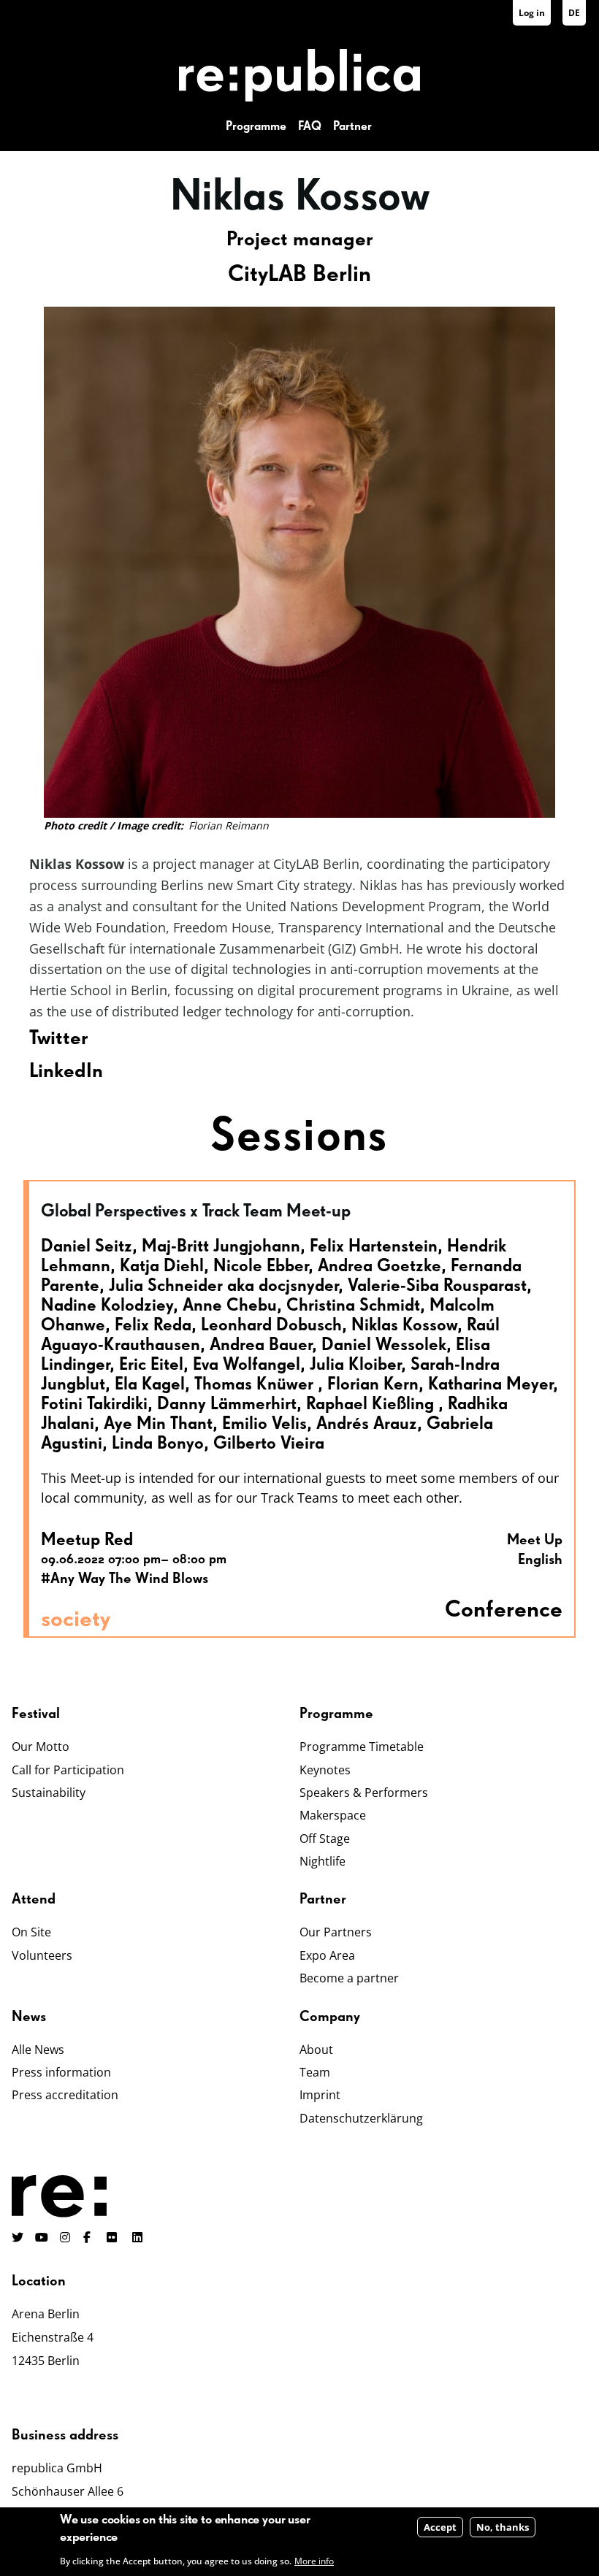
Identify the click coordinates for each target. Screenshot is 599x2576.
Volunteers (42, 1955)
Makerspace (333, 1815)
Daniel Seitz (87, 1246)
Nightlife (323, 1861)
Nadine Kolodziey (107, 1306)
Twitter (59, 1038)
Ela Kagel (150, 1384)
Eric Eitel (151, 1365)
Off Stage (325, 1839)
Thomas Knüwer (256, 1384)
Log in (532, 13)
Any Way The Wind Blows (129, 1579)
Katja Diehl (162, 1266)
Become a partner (349, 1978)
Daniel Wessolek (384, 1345)
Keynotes (325, 1770)
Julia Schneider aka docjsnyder (224, 1286)
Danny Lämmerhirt (227, 1404)
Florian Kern (373, 1384)
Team (315, 2072)
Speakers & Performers (364, 1793)
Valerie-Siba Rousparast (437, 1286)
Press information (61, 2072)
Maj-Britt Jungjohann (221, 1246)
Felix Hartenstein (374, 1246)
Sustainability (49, 1793)
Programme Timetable (362, 1747)
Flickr (120, 2237)
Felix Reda (153, 1325)
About (316, 2050)
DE (574, 13)
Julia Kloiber (355, 1365)
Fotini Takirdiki (94, 1404)
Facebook (89, 2237)
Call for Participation (68, 1770)
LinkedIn (66, 1071)
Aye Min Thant (158, 1424)
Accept (440, 2527)
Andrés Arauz (367, 1424)
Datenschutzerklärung (361, 2118)
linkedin (139, 2237)
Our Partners (336, 1932)
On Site (31, 1932)
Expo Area (327, 1955)
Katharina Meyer (491, 1384)
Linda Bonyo (158, 1444)
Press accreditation (65, 2095)
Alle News (38, 2050)
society (76, 1619)
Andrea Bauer (261, 1345)
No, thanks (503, 2527)
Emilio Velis (264, 1424)
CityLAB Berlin (299, 275)
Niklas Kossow (404, 1325)
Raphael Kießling (372, 1404)
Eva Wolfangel (247, 1365)
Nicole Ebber (261, 1266)
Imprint (320, 2095)
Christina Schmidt (353, 1306)
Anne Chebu (230, 1306)
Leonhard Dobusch (271, 1325)
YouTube (42, 2237)
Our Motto (41, 1747)
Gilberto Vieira (269, 1444)
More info (314, 2561)
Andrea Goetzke (379, 1266)
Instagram (66, 2237)
